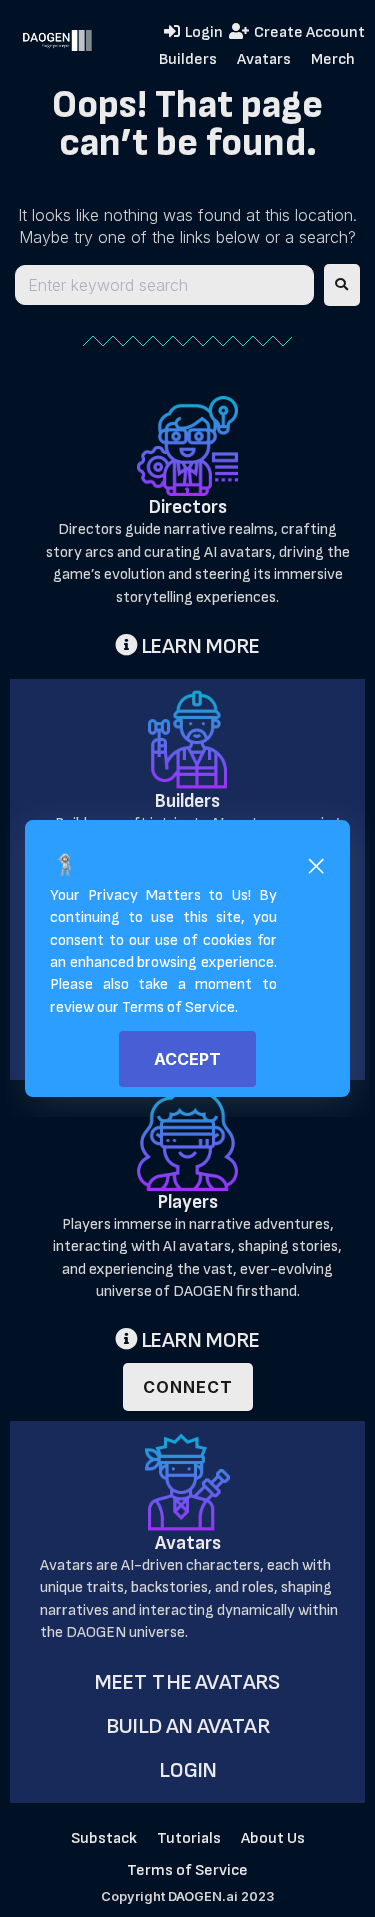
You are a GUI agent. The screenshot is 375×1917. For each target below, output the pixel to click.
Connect (188, 1387)
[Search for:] (164, 285)
